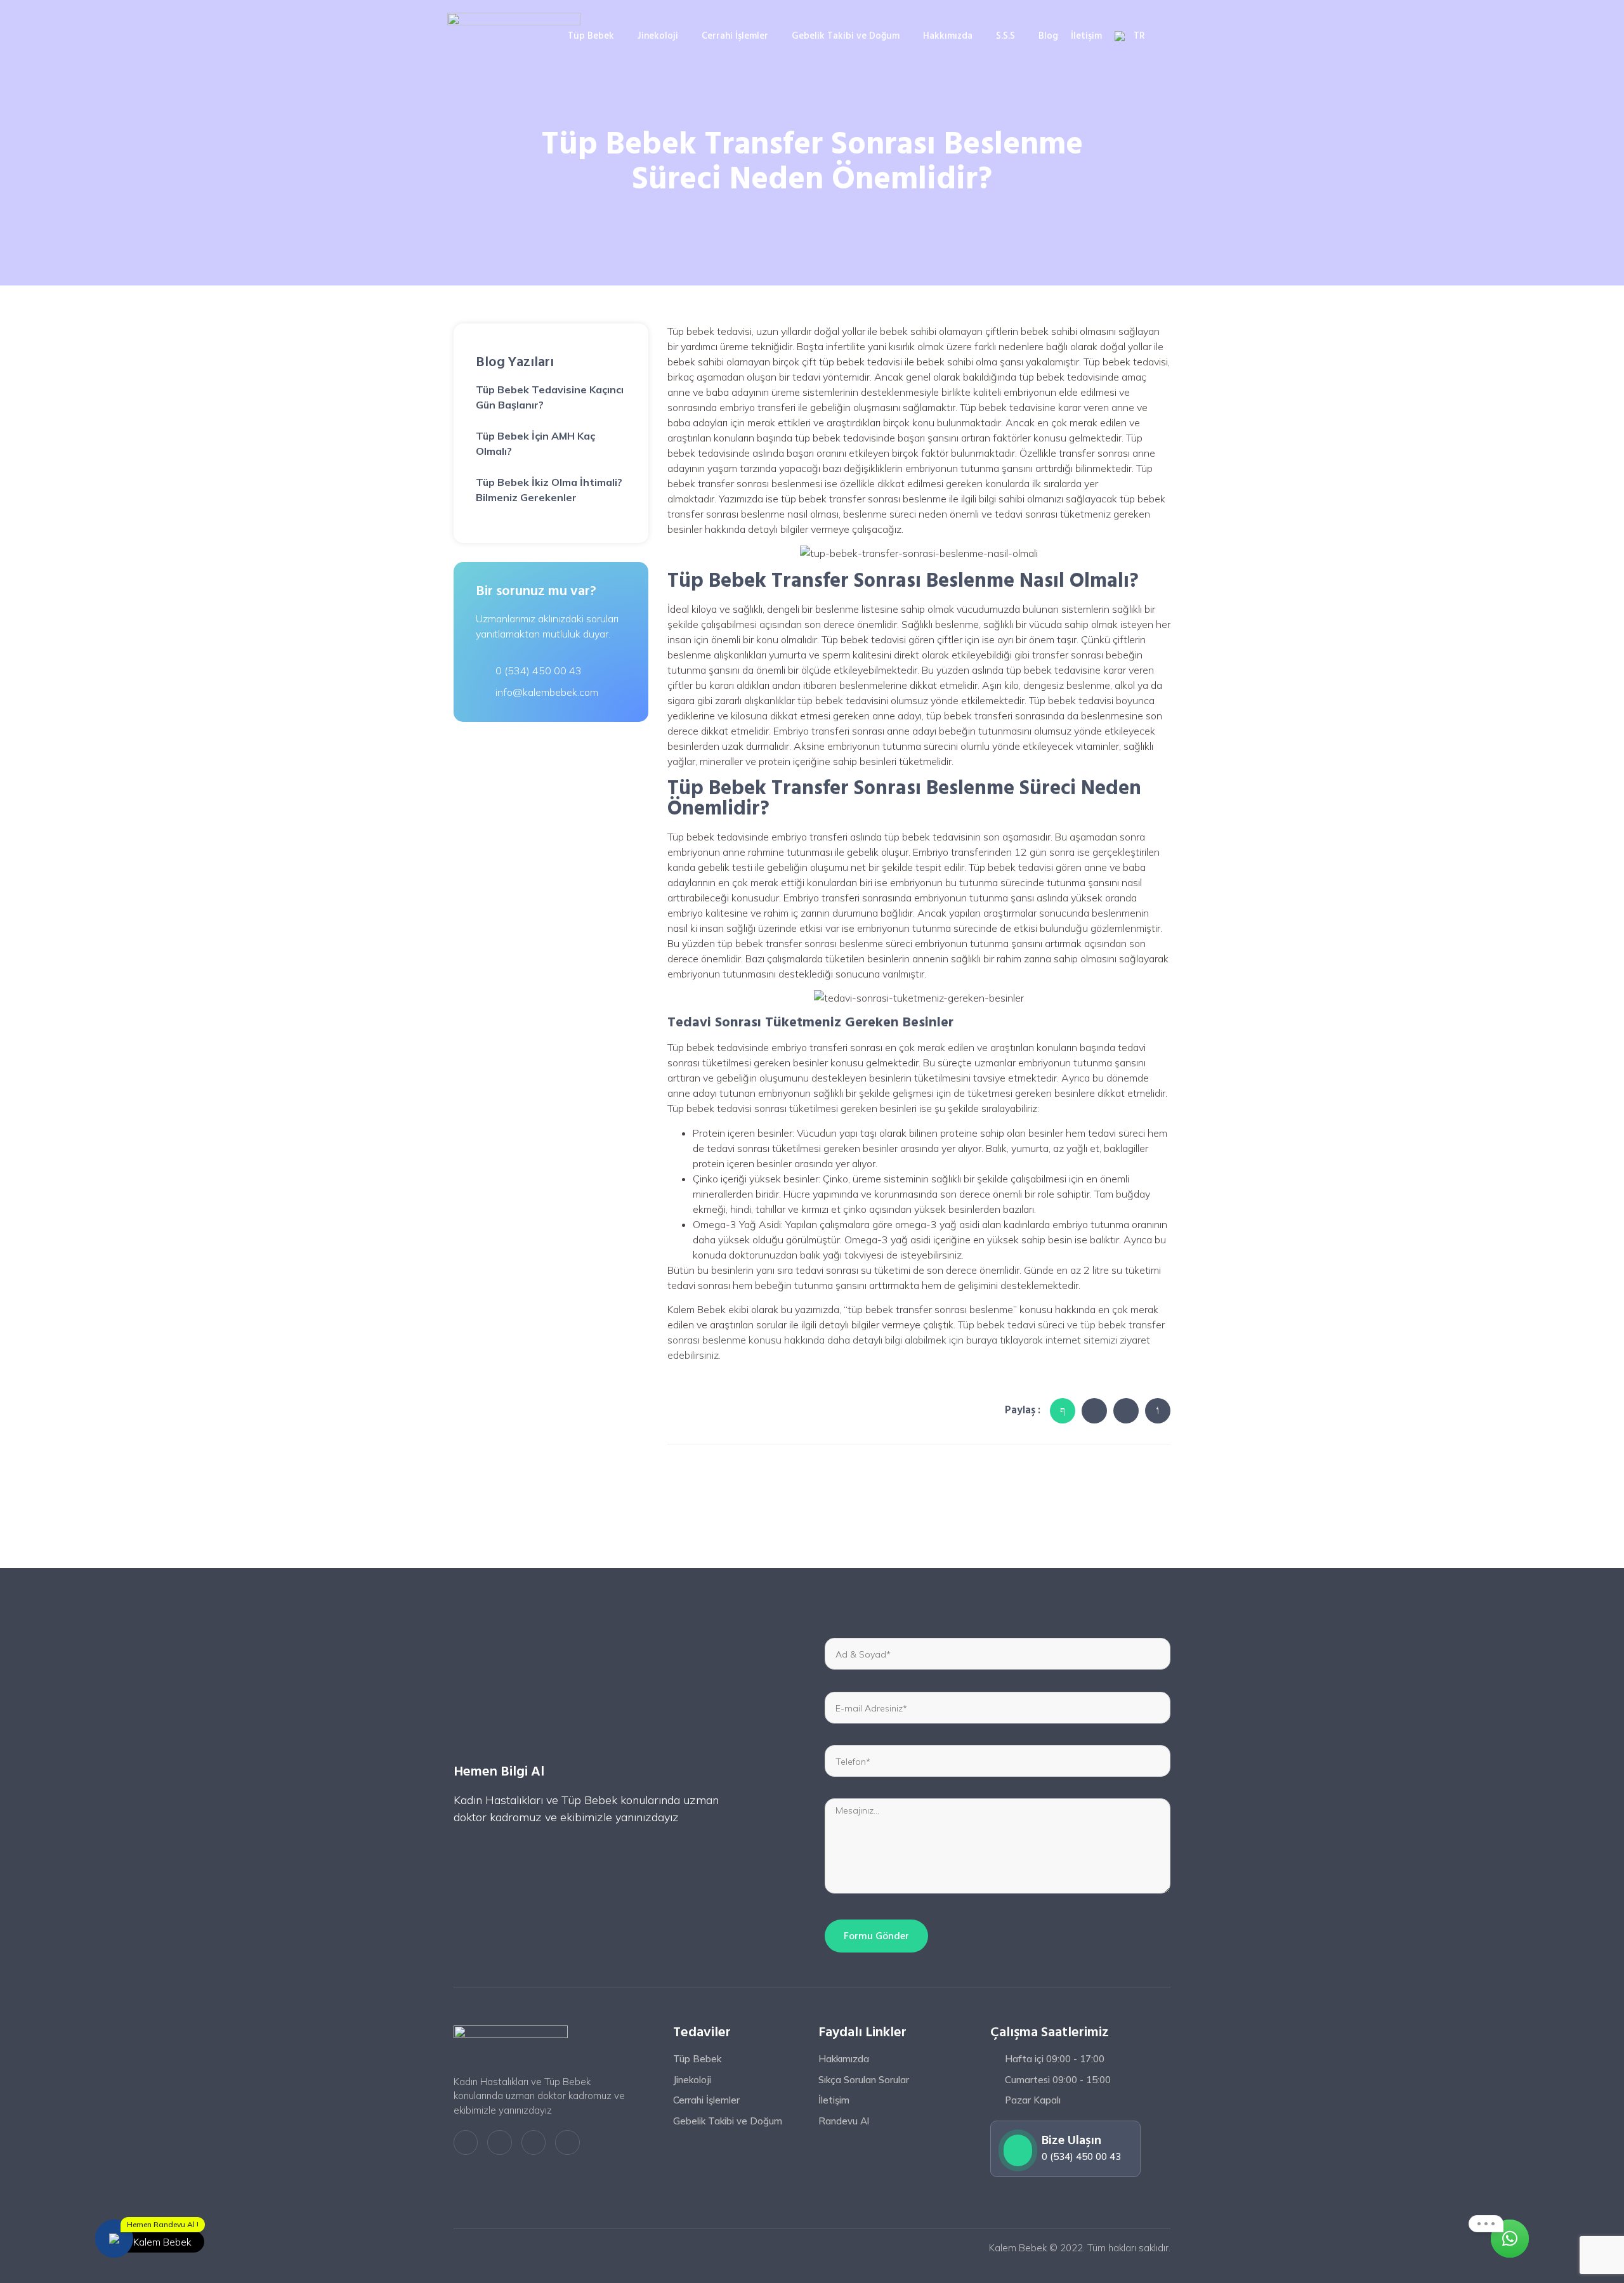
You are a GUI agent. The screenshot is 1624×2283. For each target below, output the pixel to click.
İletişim (1086, 36)
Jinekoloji (658, 36)
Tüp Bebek (591, 36)
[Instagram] (534, 2142)
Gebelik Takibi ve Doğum (846, 36)
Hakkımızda (948, 36)
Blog (1048, 36)
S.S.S (1005, 36)
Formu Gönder (876, 1936)
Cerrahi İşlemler (735, 36)
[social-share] (1063, 1411)
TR (1139, 36)
